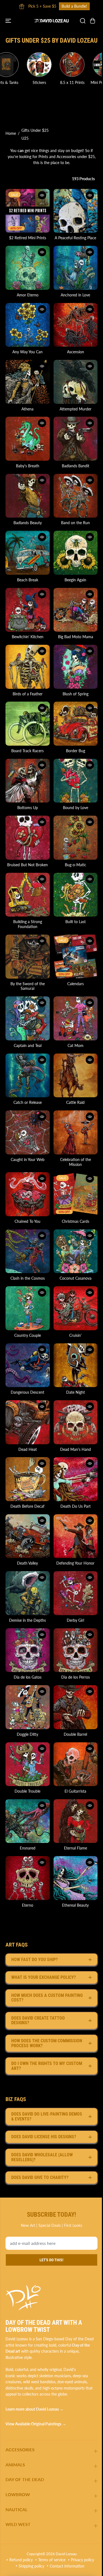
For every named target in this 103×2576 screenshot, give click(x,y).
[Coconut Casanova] (76, 1251)
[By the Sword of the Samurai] (28, 957)
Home (11, 133)
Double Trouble (27, 1791)
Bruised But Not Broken (27, 865)
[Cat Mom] (76, 1018)
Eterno (28, 1905)
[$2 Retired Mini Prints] (28, 211)
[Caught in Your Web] (28, 1132)
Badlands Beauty (28, 523)
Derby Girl (75, 1620)
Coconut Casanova (76, 1278)
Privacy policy (82, 2560)
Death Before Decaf (27, 1506)
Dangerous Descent (27, 1392)
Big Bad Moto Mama (76, 637)
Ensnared (28, 1848)
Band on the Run (75, 523)
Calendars (76, 984)
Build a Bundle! (24, 6)
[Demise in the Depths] (28, 1593)
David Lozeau (66, 2554)
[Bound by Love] (76, 781)
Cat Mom (76, 1045)
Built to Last (76, 922)
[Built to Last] (76, 895)
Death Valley (27, 1563)
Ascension (76, 352)
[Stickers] (13, 65)
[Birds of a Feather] (28, 667)
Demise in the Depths (27, 1620)
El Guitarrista (75, 1791)
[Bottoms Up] (28, 781)
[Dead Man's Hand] (76, 1422)
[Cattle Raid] (76, 1076)
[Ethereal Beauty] (76, 1878)
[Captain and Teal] (28, 1018)
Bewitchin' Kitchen (28, 637)
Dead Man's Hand (76, 1449)
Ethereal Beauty (75, 1905)
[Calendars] (76, 957)
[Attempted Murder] (76, 382)
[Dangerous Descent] (28, 1365)
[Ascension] (76, 325)
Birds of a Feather (28, 694)
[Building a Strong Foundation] (28, 895)
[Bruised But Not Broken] (28, 838)
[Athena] (28, 382)
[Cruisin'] (76, 1308)
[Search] (83, 21)
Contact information (67, 2566)
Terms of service (52, 2560)
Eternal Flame (76, 1848)
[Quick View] (42, 195)
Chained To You (27, 1221)
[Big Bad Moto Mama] (76, 610)
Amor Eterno (28, 295)
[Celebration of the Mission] (76, 1132)
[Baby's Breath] (28, 439)
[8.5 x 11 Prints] (46, 65)
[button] (9, 21)
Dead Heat (28, 1449)
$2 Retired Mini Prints (28, 238)
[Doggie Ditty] (28, 1707)
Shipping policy (31, 2566)
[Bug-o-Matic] (76, 838)
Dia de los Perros (76, 1677)
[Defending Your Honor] (76, 1536)
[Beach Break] (28, 553)
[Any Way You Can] (28, 325)
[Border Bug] (76, 724)
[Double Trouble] (28, 1764)
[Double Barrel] (76, 1707)
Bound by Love (76, 808)
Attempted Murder (76, 409)
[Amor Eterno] (28, 268)
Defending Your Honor (75, 1563)
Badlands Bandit (76, 466)
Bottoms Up (28, 808)
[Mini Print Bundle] (79, 65)
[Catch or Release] (28, 1076)
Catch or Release (28, 1102)
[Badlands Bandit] (76, 439)
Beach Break (28, 580)
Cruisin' (75, 1335)
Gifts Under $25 (35, 130)
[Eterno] (28, 1878)
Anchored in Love (75, 295)
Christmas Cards (76, 1221)
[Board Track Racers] (28, 724)
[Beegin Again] (76, 553)
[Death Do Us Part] (76, 1479)
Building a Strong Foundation (28, 924)
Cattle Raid (75, 1102)
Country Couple (28, 1335)
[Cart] (93, 21)
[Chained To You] (28, 1194)
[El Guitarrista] (76, 1764)
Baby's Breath (28, 466)
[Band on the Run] (76, 496)
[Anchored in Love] (76, 268)
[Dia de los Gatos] (28, 1650)
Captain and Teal (28, 1045)
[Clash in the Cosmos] (28, 1251)
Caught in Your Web (28, 1159)
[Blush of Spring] (76, 667)
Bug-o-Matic (76, 865)
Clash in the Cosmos (28, 1278)
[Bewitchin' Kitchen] (28, 610)
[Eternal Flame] (76, 1821)
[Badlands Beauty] (28, 496)
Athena (27, 409)
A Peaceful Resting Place (75, 238)
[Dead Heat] (28, 1422)
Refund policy (21, 2560)
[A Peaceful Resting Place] (76, 211)
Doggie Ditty (27, 1734)
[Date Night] (76, 1365)
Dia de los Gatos (28, 1677)
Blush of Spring (76, 694)
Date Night (76, 1392)
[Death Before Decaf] (28, 1479)
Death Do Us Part (76, 1506)
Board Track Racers (27, 751)
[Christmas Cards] (76, 1194)
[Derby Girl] (76, 1593)
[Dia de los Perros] (76, 1650)
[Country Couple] (28, 1308)
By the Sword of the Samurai (28, 986)
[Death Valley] (28, 1536)
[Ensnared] (28, 1821)
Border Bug (76, 751)
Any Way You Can (27, 352)
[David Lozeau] (51, 21)
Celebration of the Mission (76, 1162)
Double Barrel (75, 1734)
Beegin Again (75, 580)
